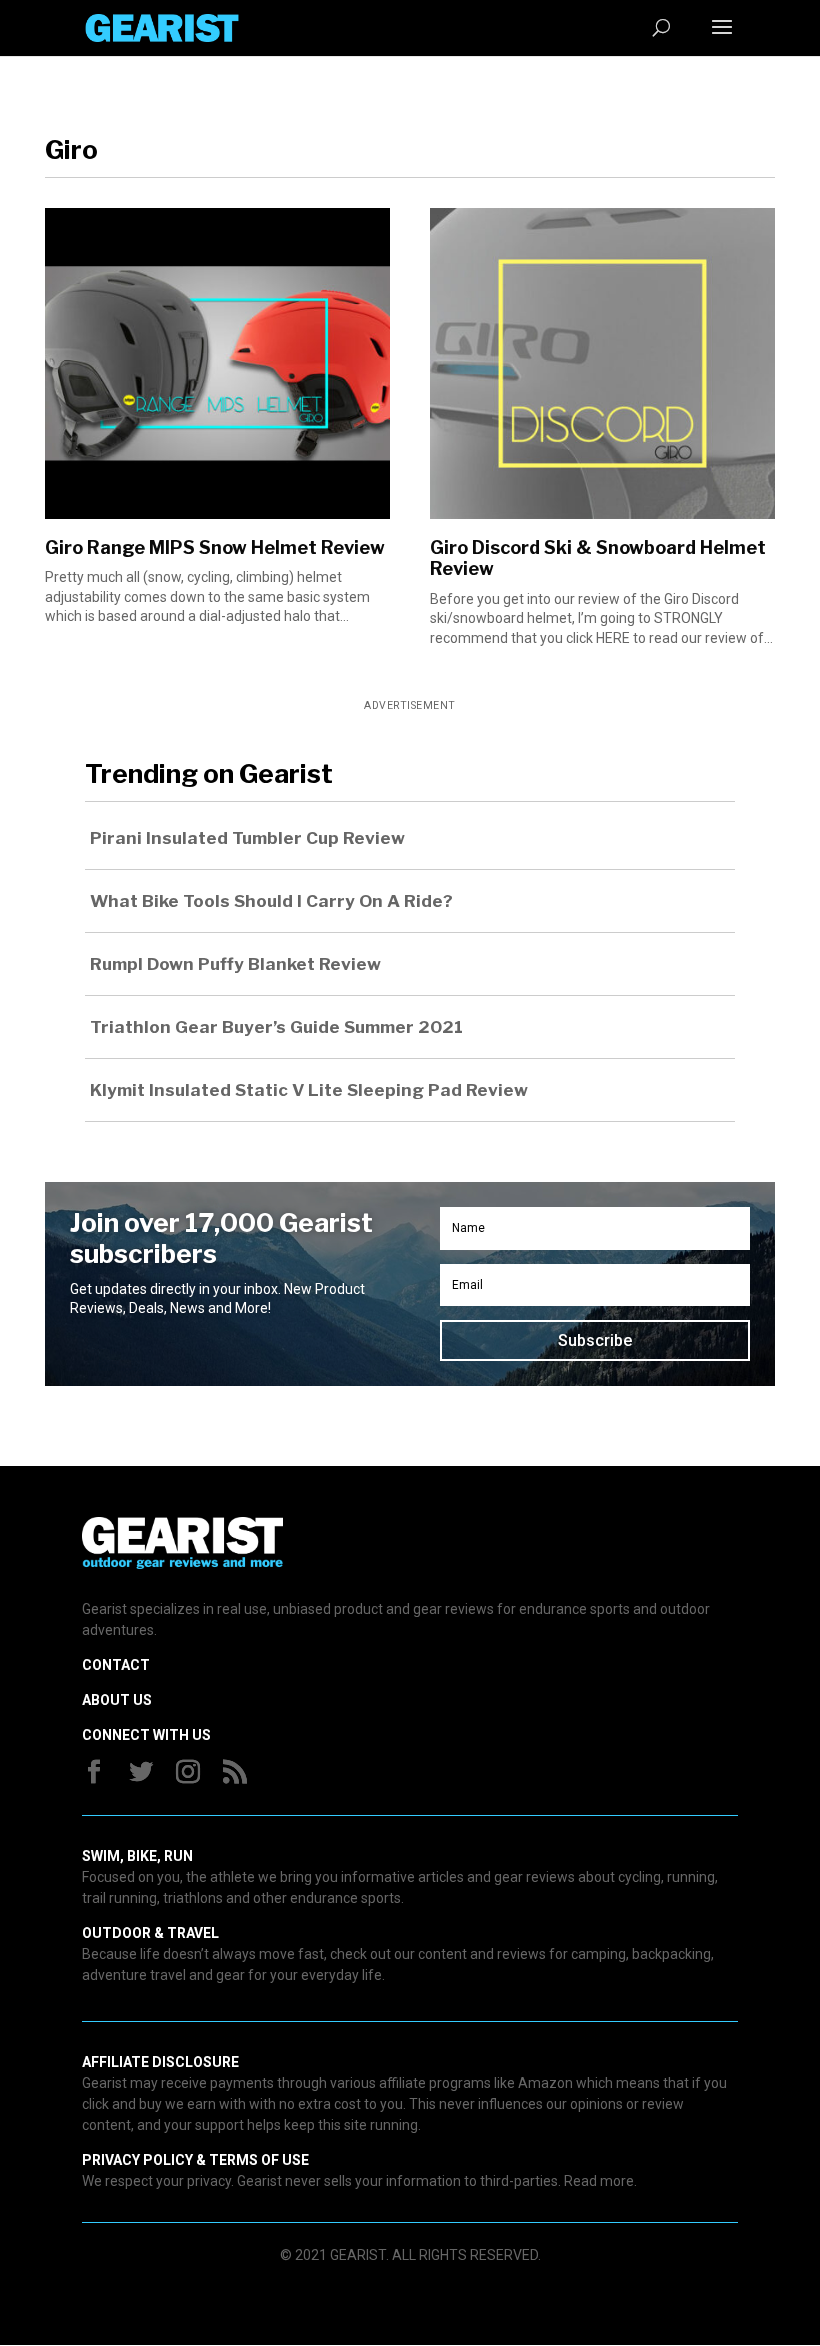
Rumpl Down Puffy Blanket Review (235, 964)
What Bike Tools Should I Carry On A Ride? (271, 901)
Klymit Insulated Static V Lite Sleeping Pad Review (309, 1090)
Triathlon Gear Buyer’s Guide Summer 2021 (276, 1027)
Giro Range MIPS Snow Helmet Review (215, 547)
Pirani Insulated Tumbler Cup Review (247, 838)
